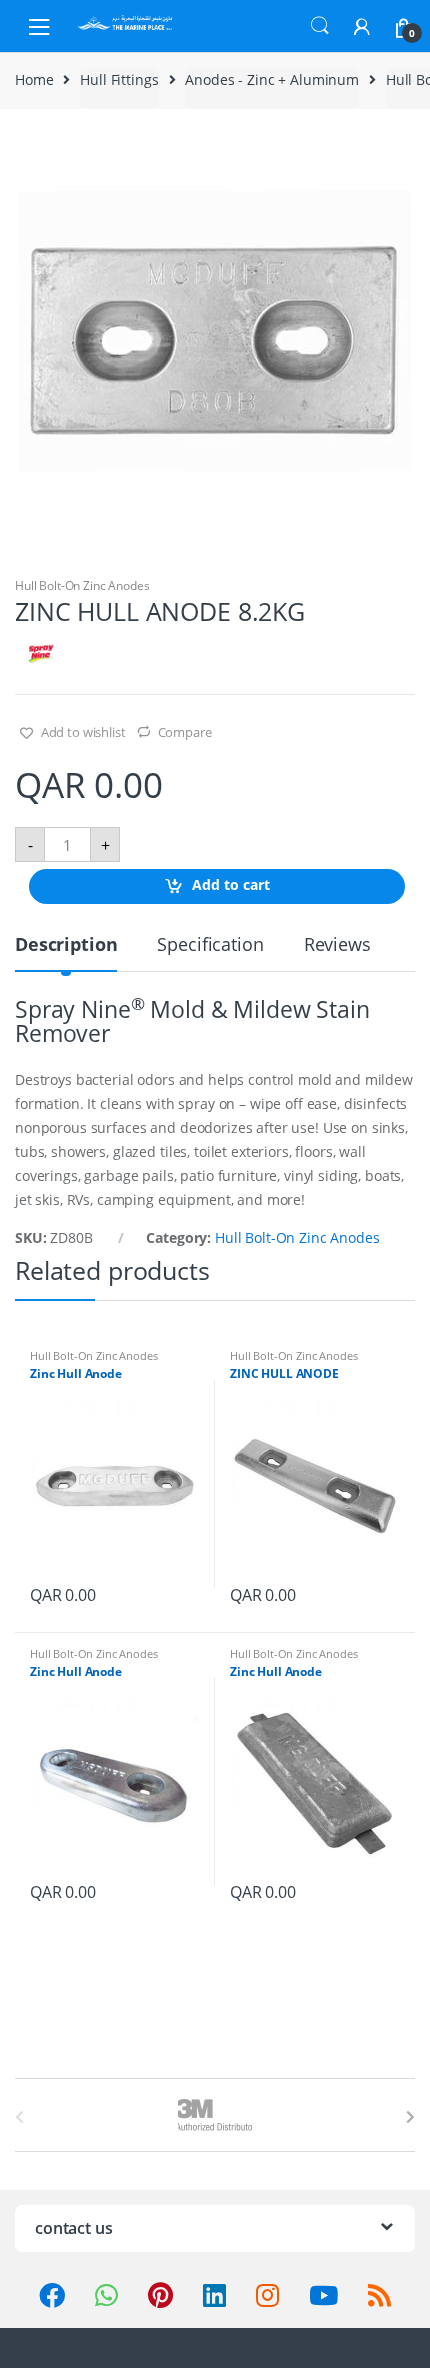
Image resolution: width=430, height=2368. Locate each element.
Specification (210, 945)
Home (34, 79)
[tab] (66, 952)
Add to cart (231, 885)
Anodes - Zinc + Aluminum (272, 79)
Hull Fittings (119, 79)
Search (320, 26)
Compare (185, 732)
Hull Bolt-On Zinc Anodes (82, 585)
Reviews (337, 945)
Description (66, 945)
